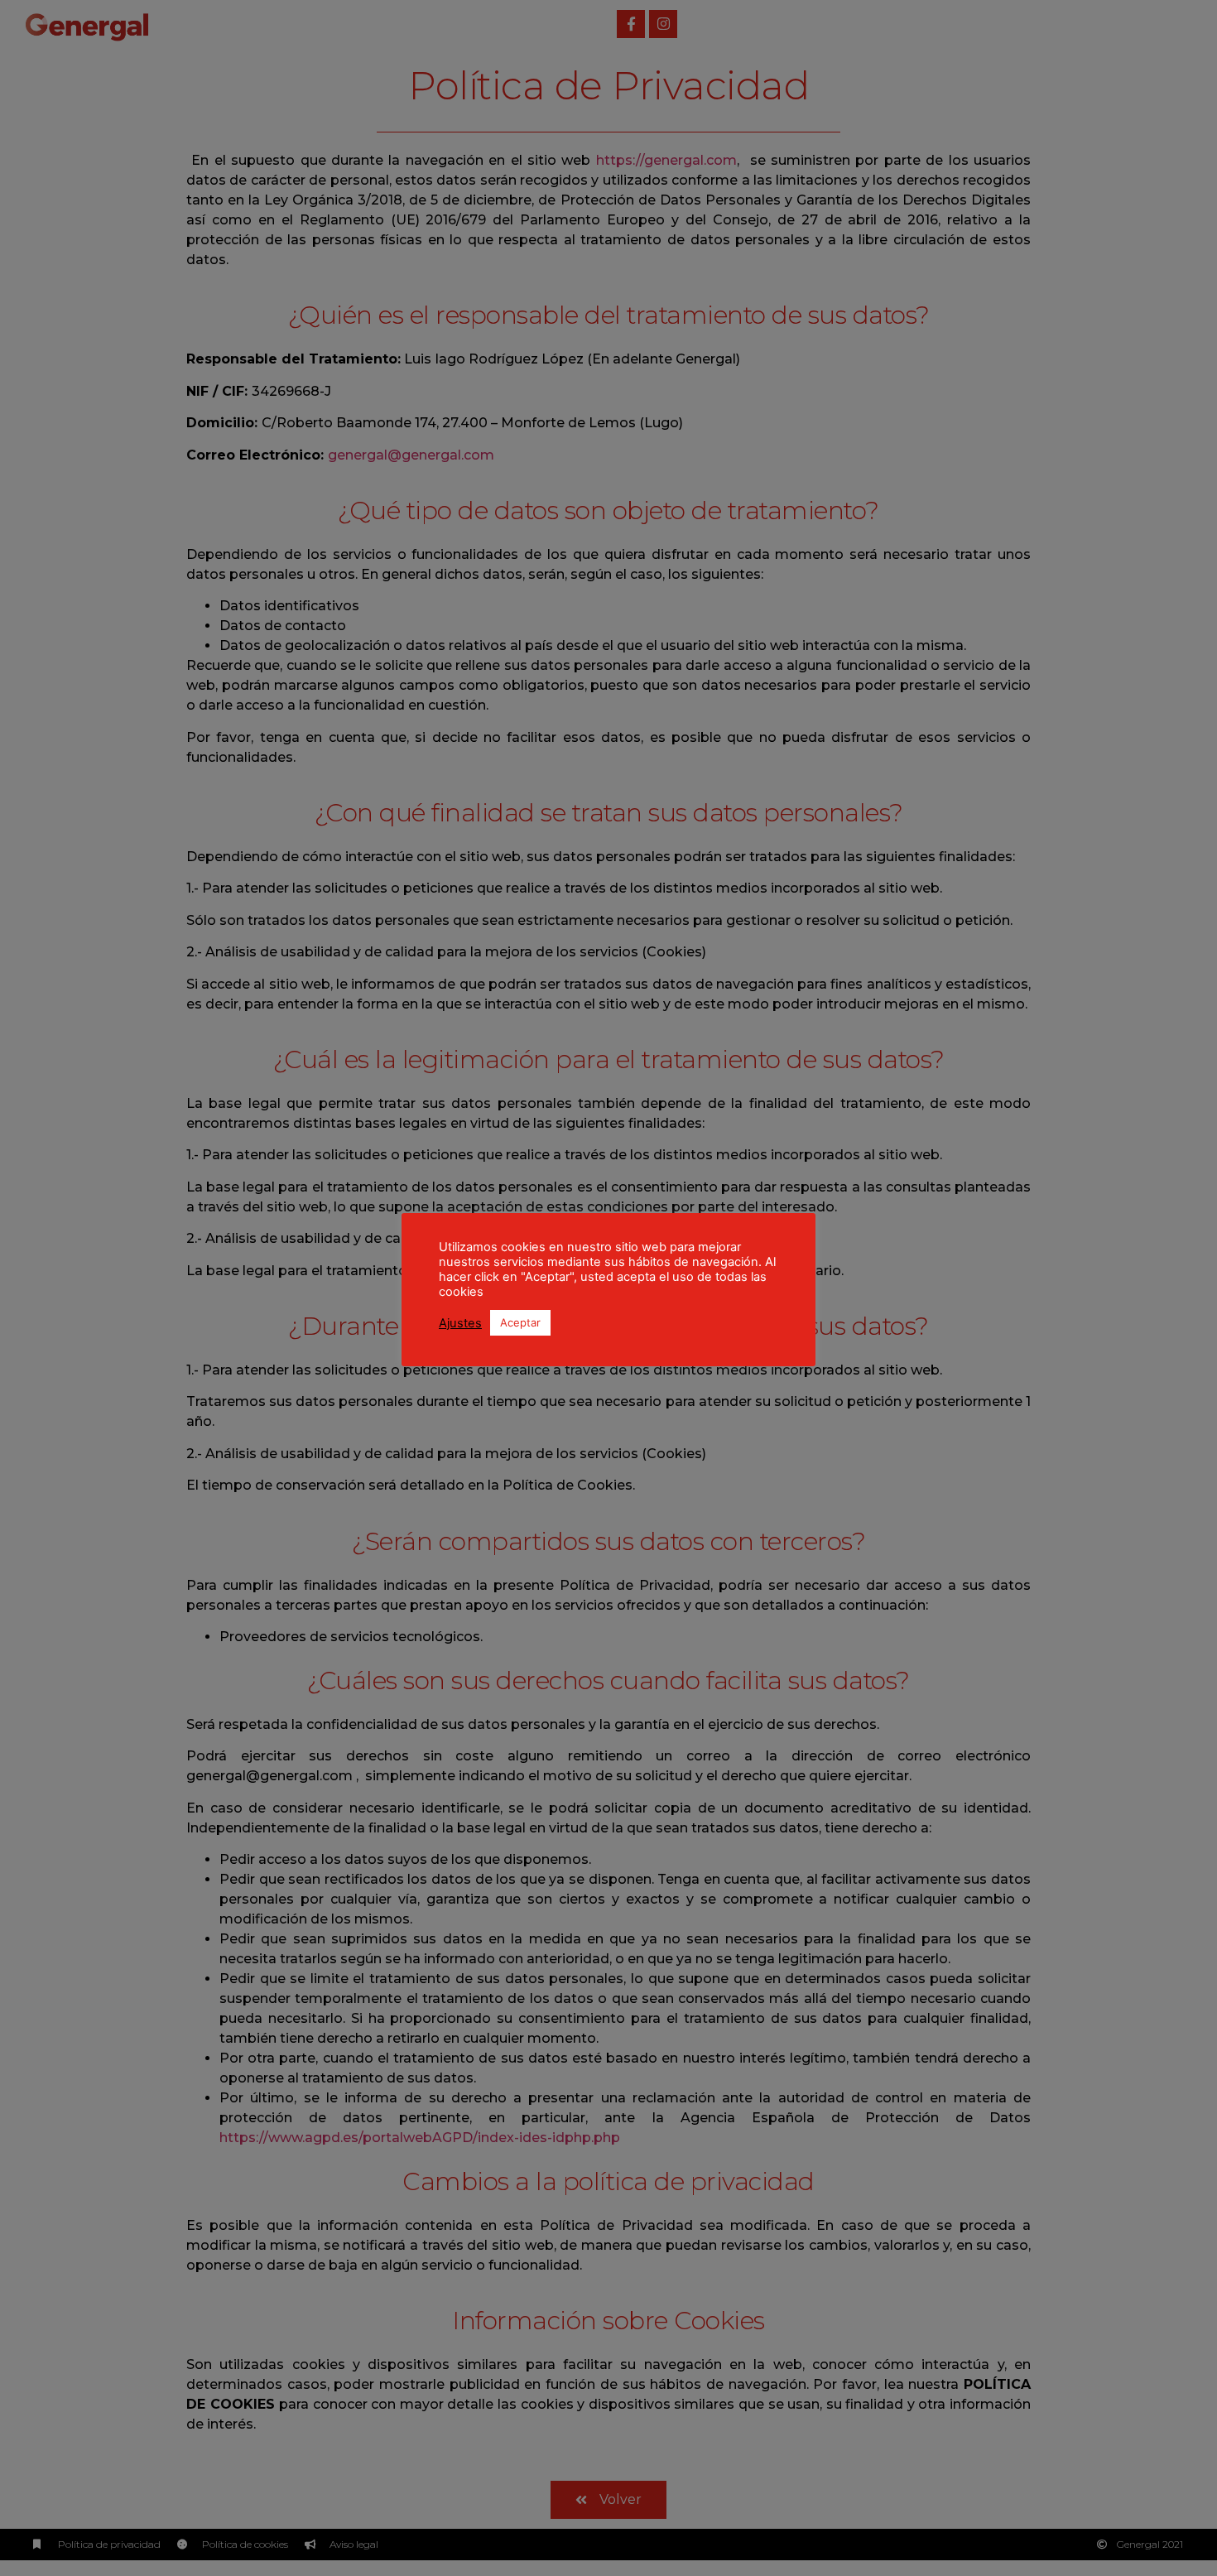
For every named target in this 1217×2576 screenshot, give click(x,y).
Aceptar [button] (520, 1322)
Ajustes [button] (460, 1323)
